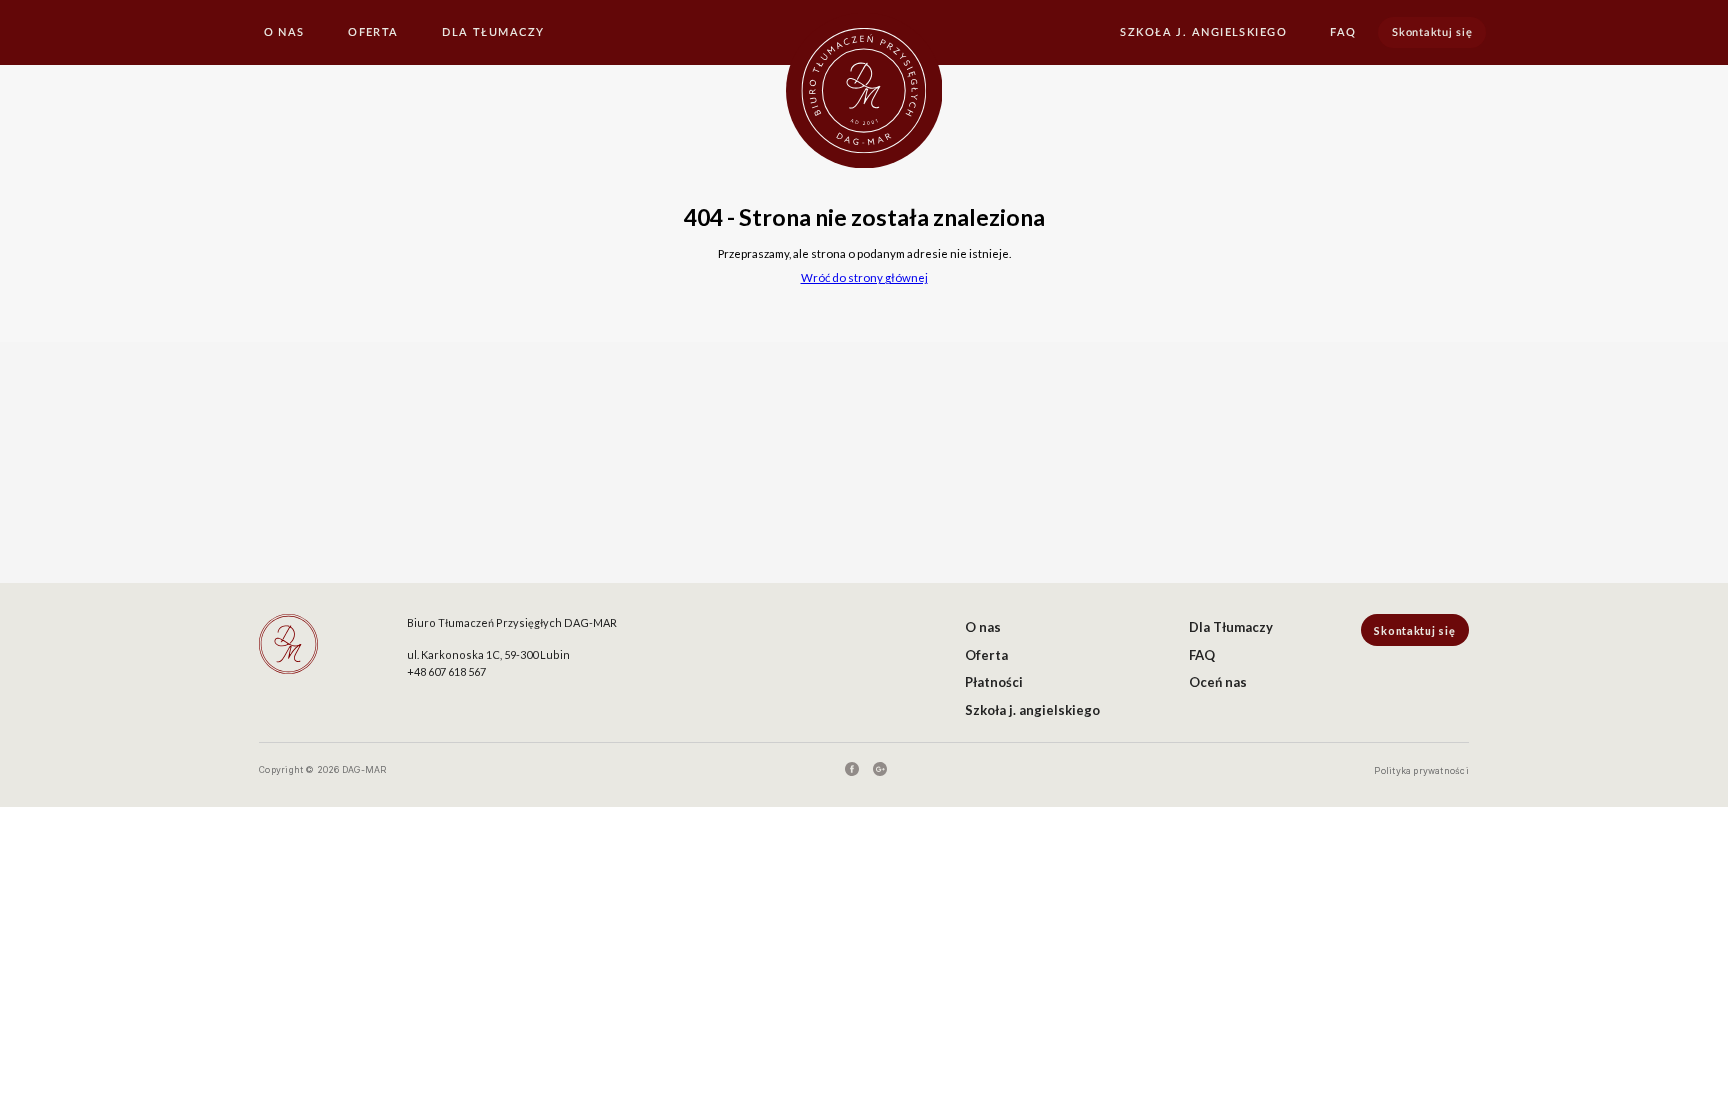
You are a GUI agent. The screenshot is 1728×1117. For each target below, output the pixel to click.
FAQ (1343, 32)
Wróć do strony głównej (864, 277)
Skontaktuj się (1432, 32)
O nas (284, 32)
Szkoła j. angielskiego (1203, 32)
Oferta (373, 32)
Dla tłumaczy (493, 32)
